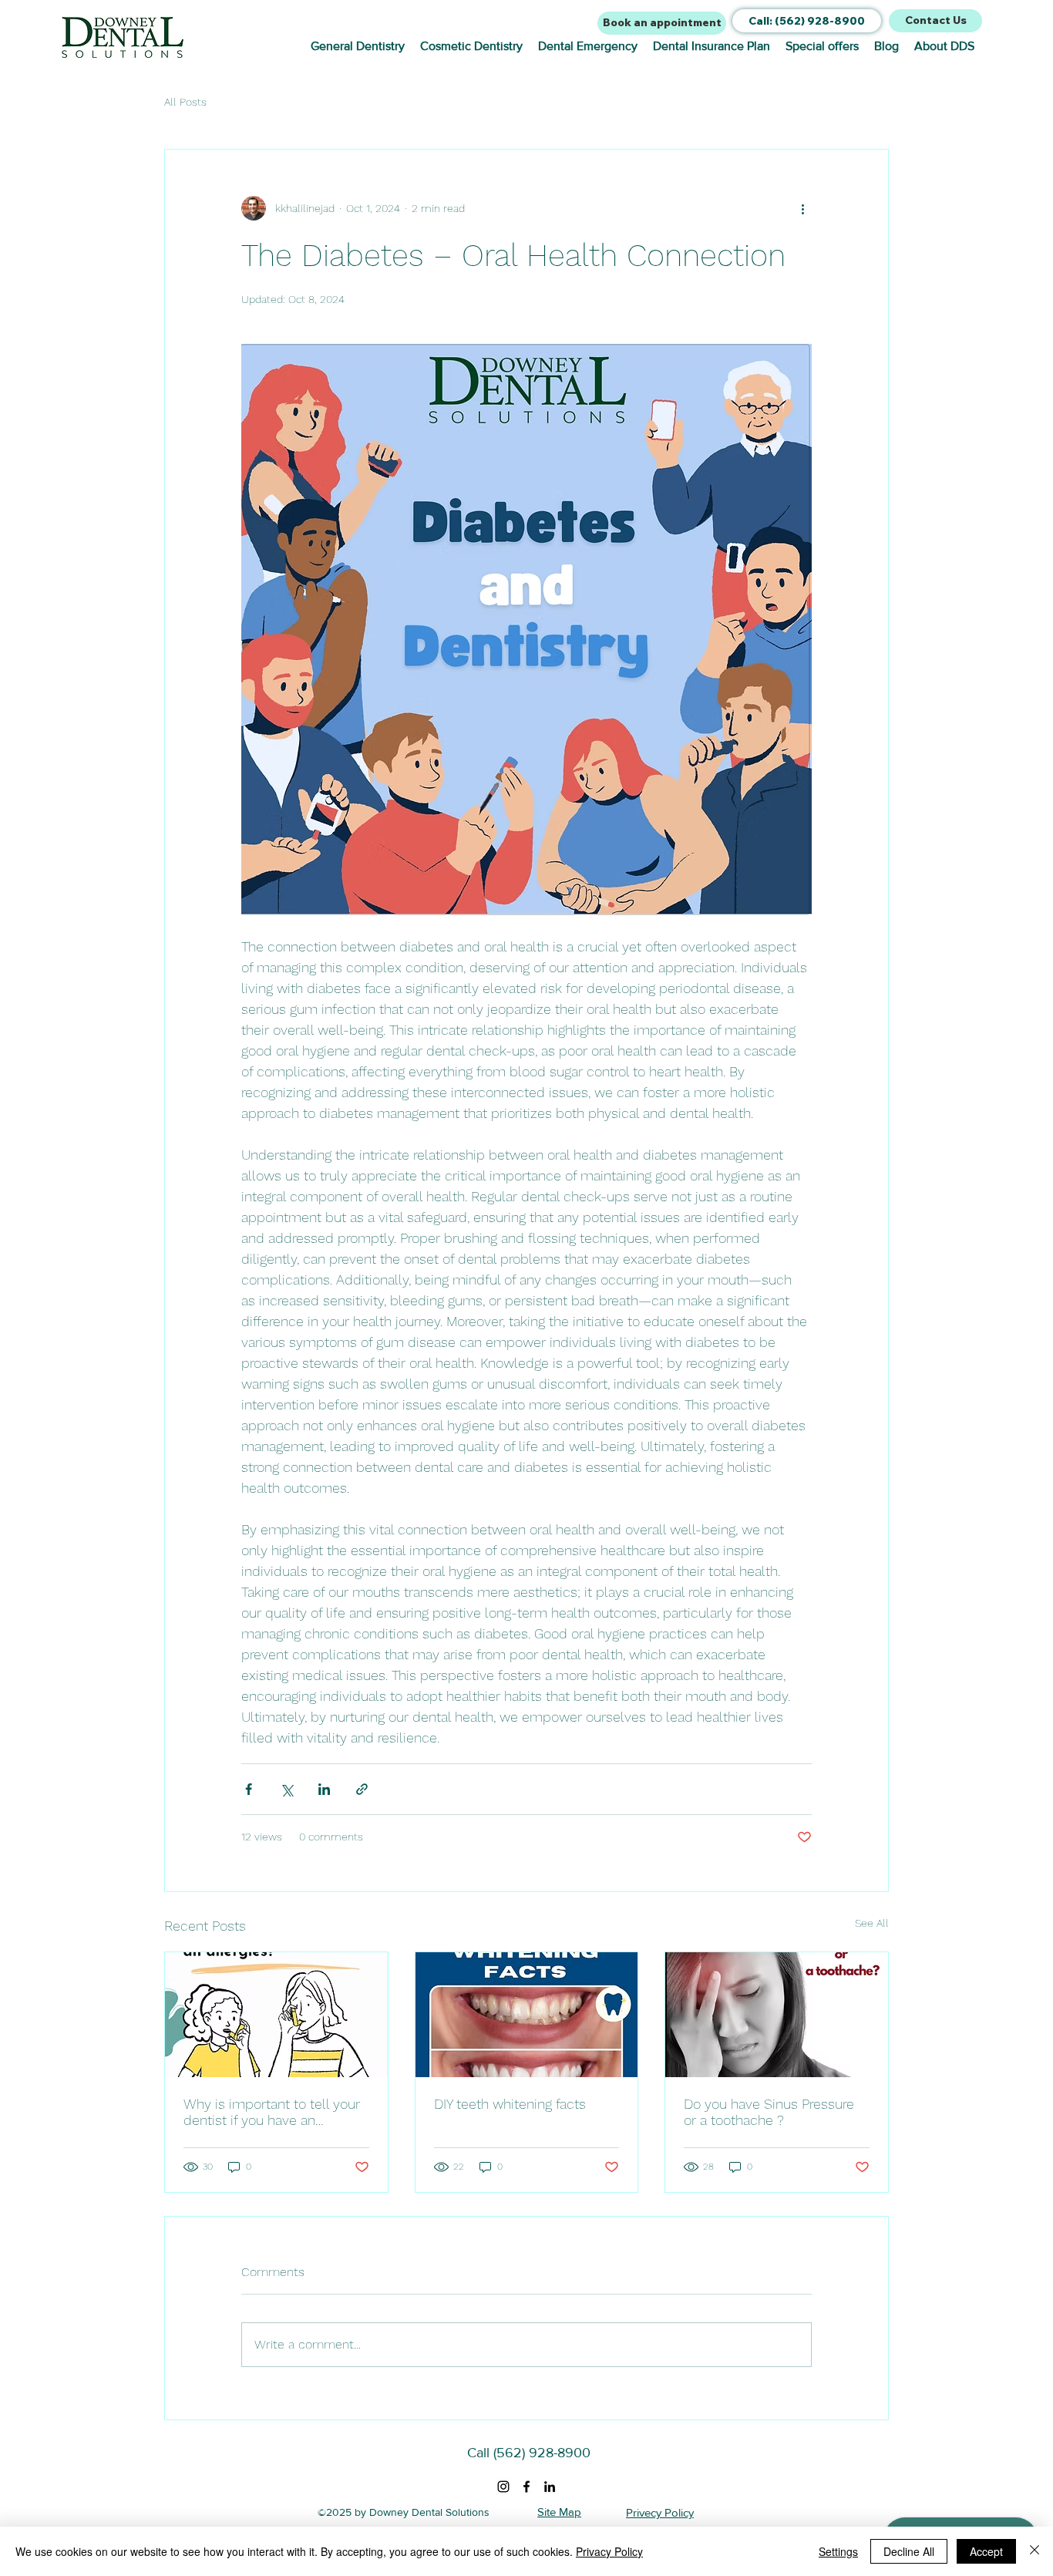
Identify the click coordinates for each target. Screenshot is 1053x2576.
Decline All (909, 2551)
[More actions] (802, 208)
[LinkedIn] (550, 2487)
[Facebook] (526, 2487)
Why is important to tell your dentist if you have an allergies (272, 2112)
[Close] (1034, 2551)
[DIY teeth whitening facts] (527, 2015)
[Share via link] (362, 1789)
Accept (986, 2551)
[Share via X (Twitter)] (286, 1789)
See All (872, 1923)
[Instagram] (503, 2487)
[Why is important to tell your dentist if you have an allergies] (276, 2015)
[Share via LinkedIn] (324, 1789)
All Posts (185, 102)
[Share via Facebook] (249, 1789)
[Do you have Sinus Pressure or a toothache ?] (777, 2015)
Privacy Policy (609, 2551)
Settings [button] (838, 2551)
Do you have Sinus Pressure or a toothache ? (769, 2112)
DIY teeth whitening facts (510, 2104)
